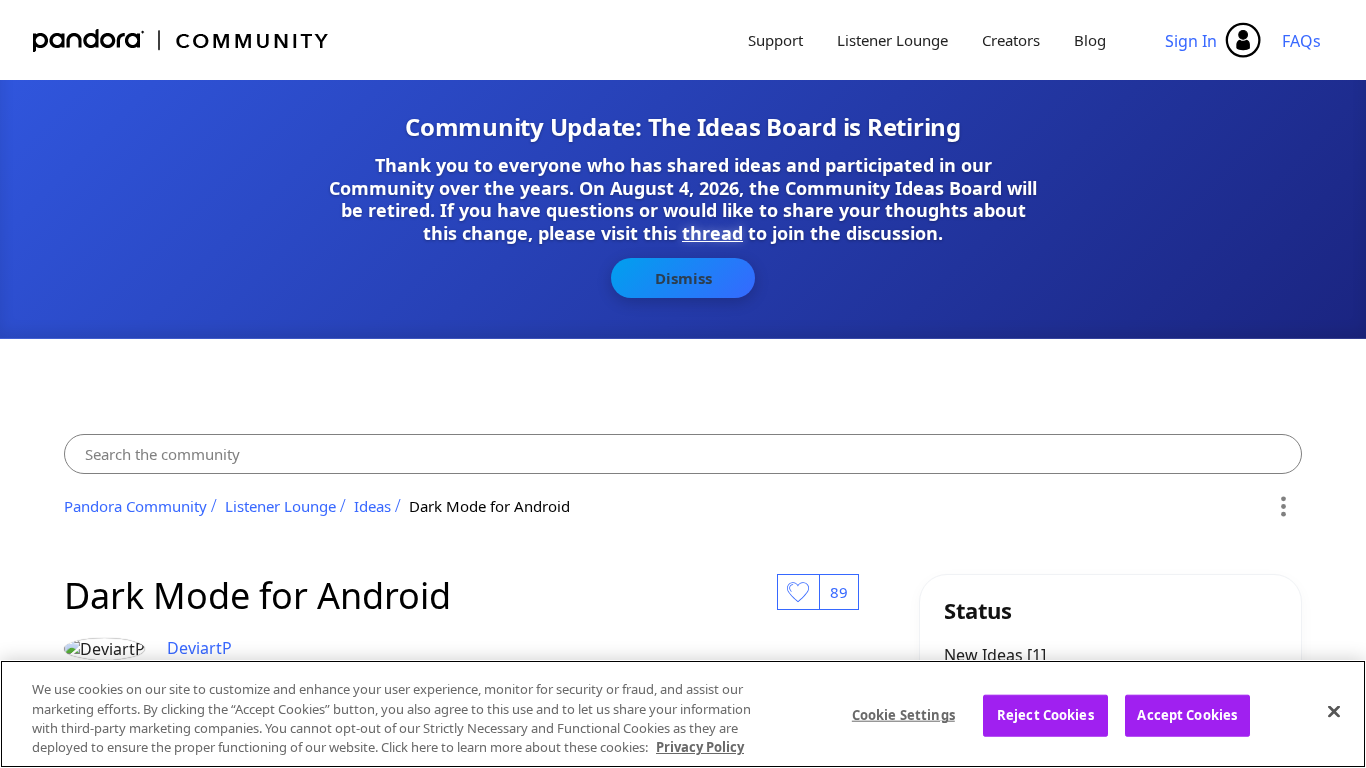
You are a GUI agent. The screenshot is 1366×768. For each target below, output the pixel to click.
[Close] (1334, 711)
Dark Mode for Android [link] (489, 506)
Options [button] (1283, 506)
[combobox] (683, 454)
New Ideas (985, 655)
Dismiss (683, 278)
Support (775, 40)
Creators (1011, 40)
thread (712, 233)
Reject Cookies (1045, 715)
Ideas (372, 506)
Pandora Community (181, 40)
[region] (683, 714)
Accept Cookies (1187, 715)
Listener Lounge (892, 40)
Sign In (1191, 41)
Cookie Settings (903, 715)
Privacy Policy (700, 747)
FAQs (1301, 41)
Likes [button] (798, 592)
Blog (1090, 40)
